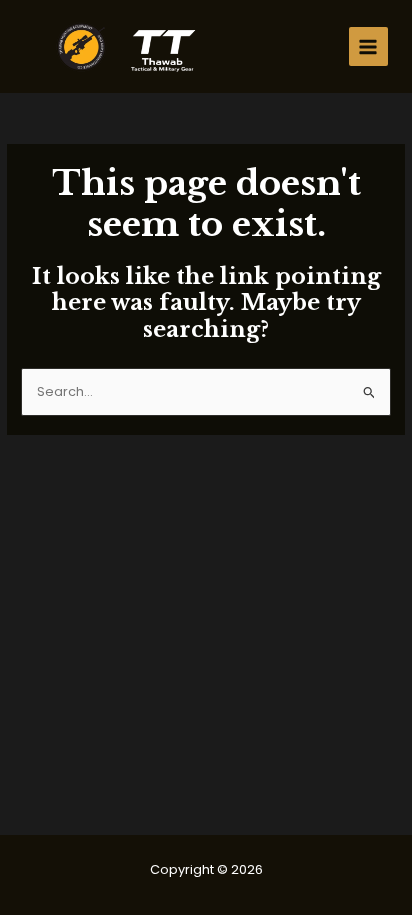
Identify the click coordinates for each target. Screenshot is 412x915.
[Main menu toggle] (368, 46)
